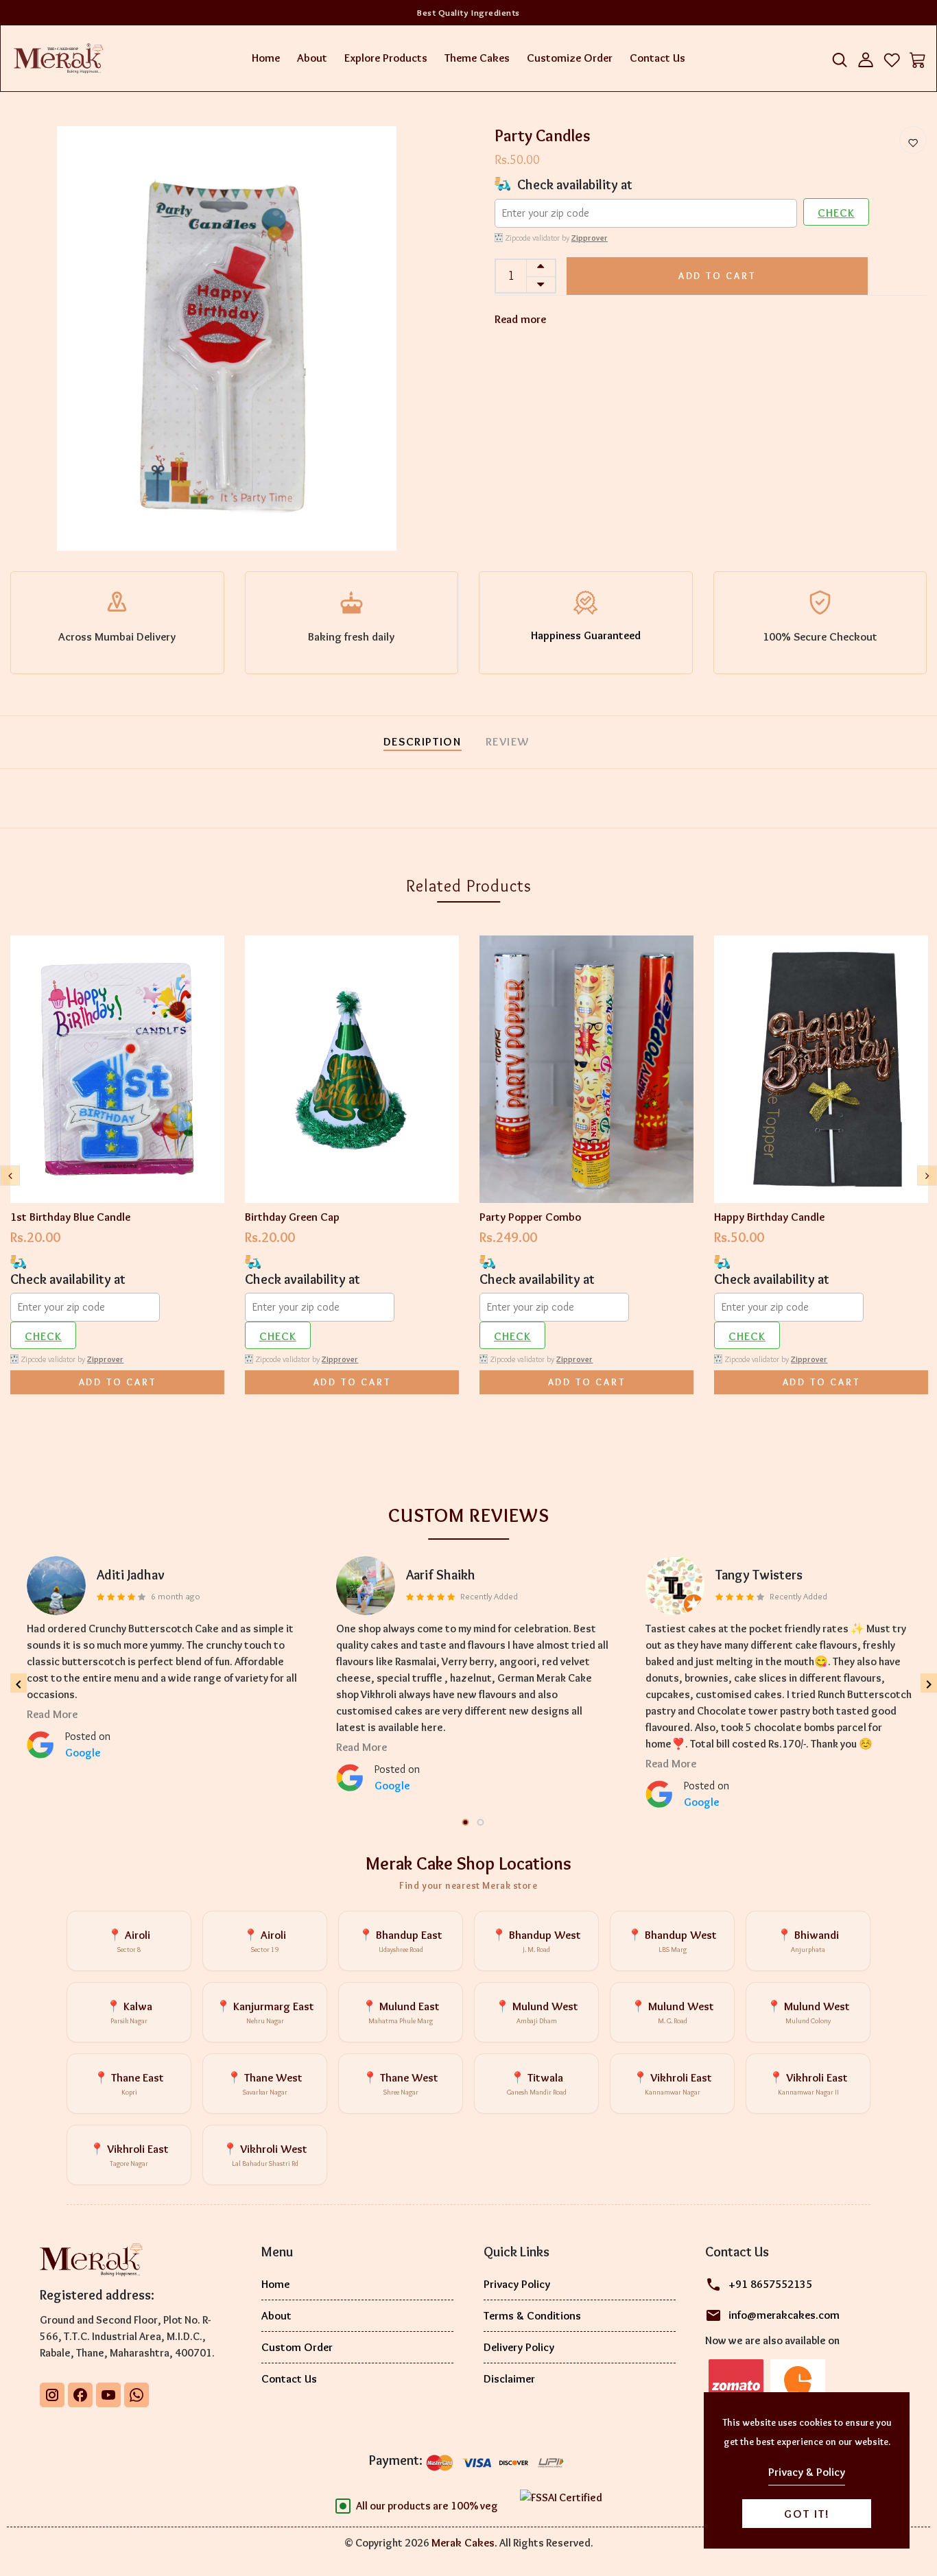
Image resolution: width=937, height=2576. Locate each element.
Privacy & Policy (807, 2472)
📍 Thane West (265, 2084)
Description (423, 741)
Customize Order (570, 58)
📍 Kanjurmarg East (265, 2013)
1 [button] (466, 1823)
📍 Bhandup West (536, 1941)
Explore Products (386, 58)
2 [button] (482, 1823)
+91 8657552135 (770, 2284)
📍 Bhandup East (401, 1941)
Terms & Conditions (532, 2315)
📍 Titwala (537, 2084)
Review (508, 741)
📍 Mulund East (401, 2013)
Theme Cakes (477, 58)
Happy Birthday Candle (769, 1217)
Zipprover (590, 238)
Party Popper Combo (530, 1217)
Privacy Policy (517, 2284)
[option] (227, 339)
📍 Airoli (129, 1941)
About (312, 58)
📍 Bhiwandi (808, 1941)
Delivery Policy (519, 2347)
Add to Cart (717, 276)
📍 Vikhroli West (265, 2155)
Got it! (807, 2514)
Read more (520, 319)
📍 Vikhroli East (673, 2084)
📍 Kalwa (129, 2013)
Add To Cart (118, 1382)
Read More (52, 1714)
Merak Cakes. (464, 2542)
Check (836, 213)
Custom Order (297, 2347)
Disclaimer (509, 2378)
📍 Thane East (129, 2084)
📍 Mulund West (537, 2013)
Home (266, 58)
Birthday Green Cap (292, 1217)
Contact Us (657, 58)
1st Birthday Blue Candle (70, 1217)
